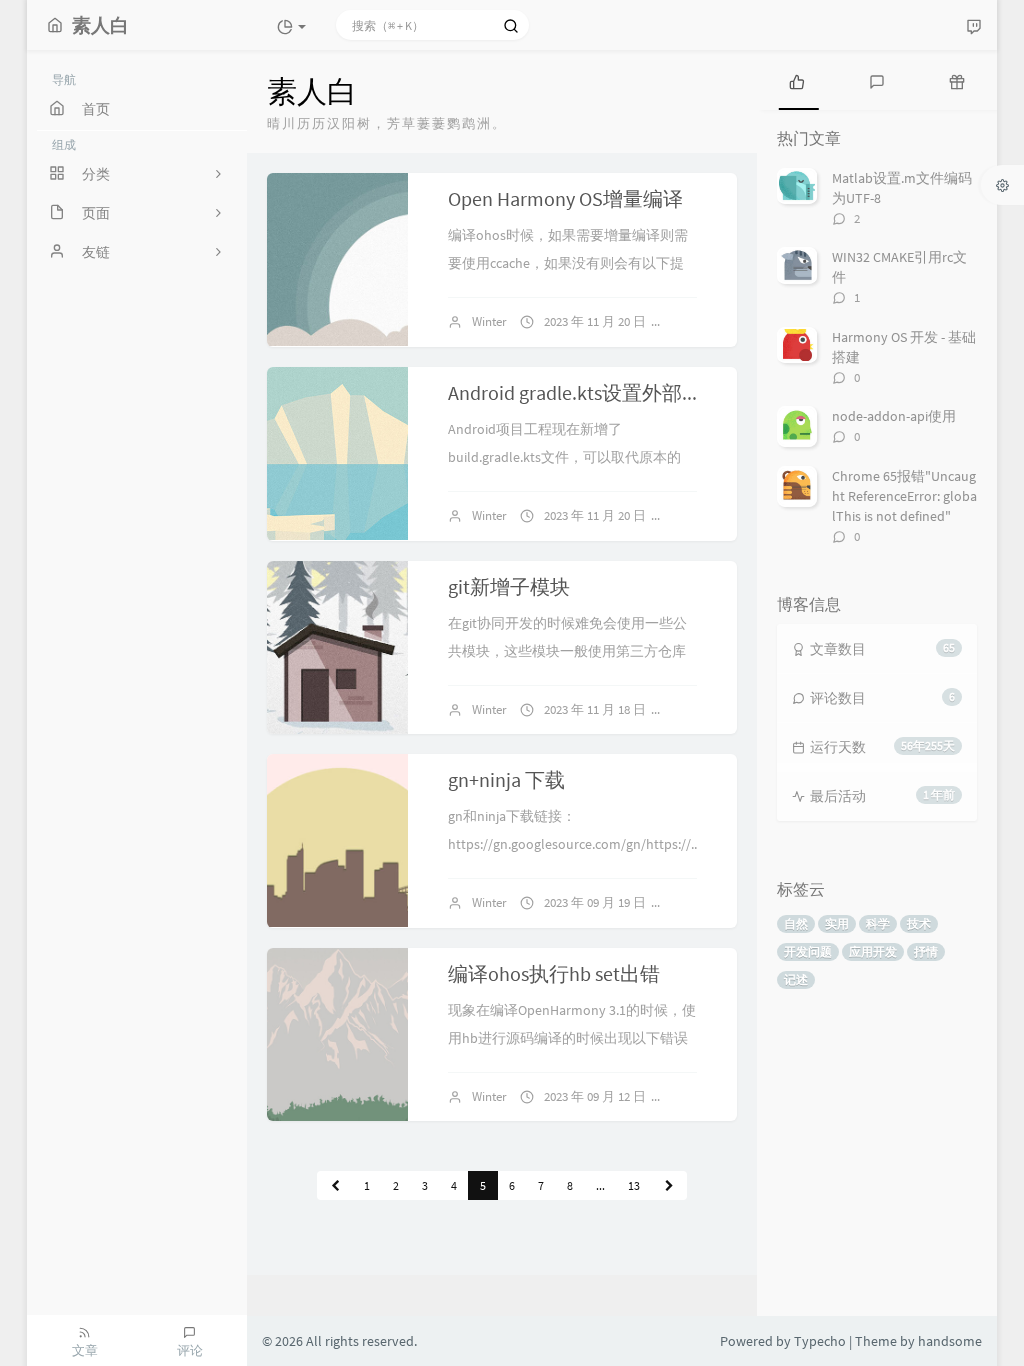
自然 (796, 923)
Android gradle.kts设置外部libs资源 (599, 392)
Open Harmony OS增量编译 (565, 198)
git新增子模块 (509, 586)
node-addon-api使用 (894, 416)
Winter (489, 321)
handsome (950, 1341)
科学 (878, 923)
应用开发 (873, 951)
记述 (796, 979)
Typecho (820, 1341)
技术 (919, 923)
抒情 (926, 951)
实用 (837, 923)
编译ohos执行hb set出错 (554, 973)
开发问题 (808, 951)
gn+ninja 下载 (506, 779)
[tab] (797, 80)
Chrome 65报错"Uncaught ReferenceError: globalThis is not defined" (904, 496)
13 (634, 1185)
